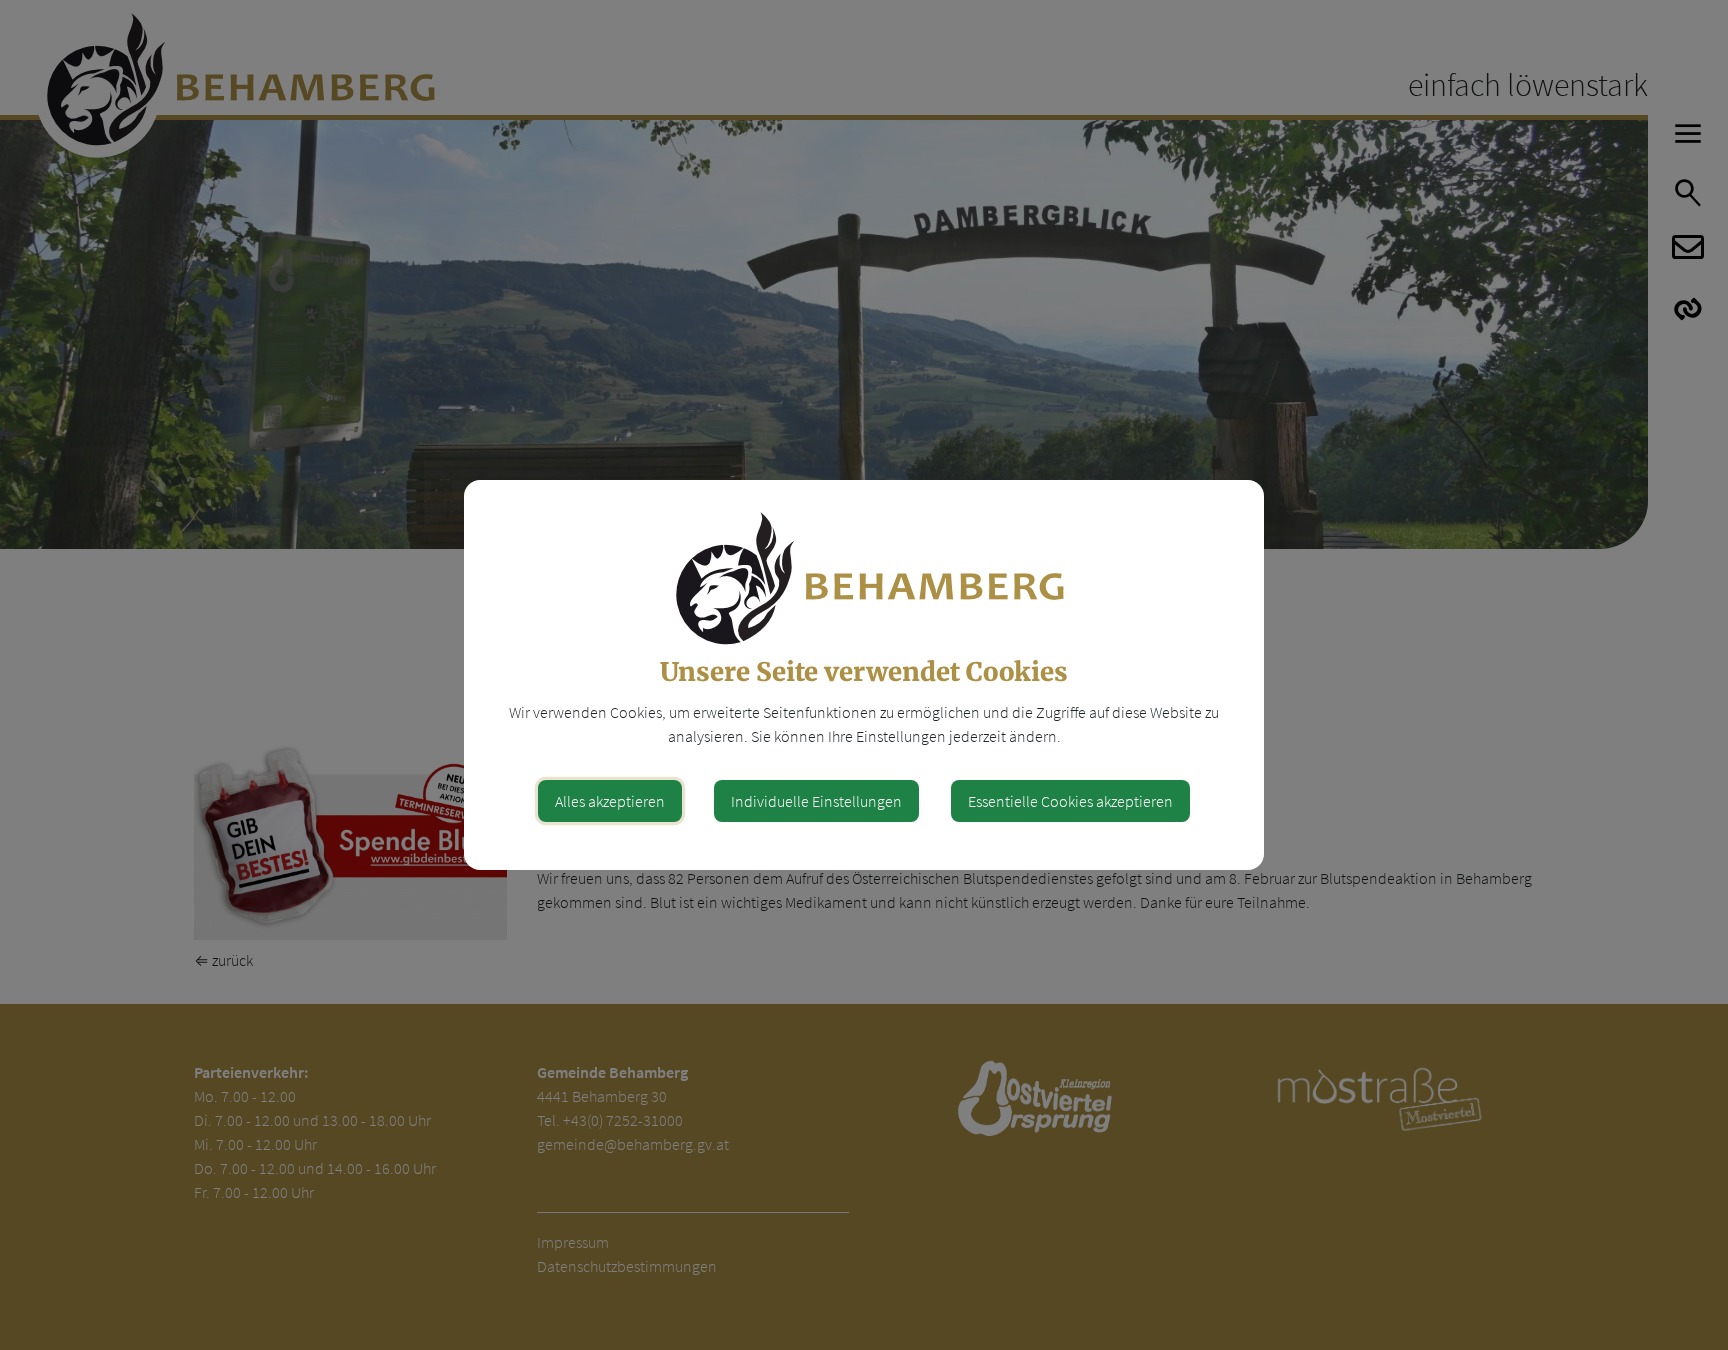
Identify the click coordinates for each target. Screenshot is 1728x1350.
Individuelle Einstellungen (816, 801)
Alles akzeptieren (610, 801)
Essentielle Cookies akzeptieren (1070, 801)
